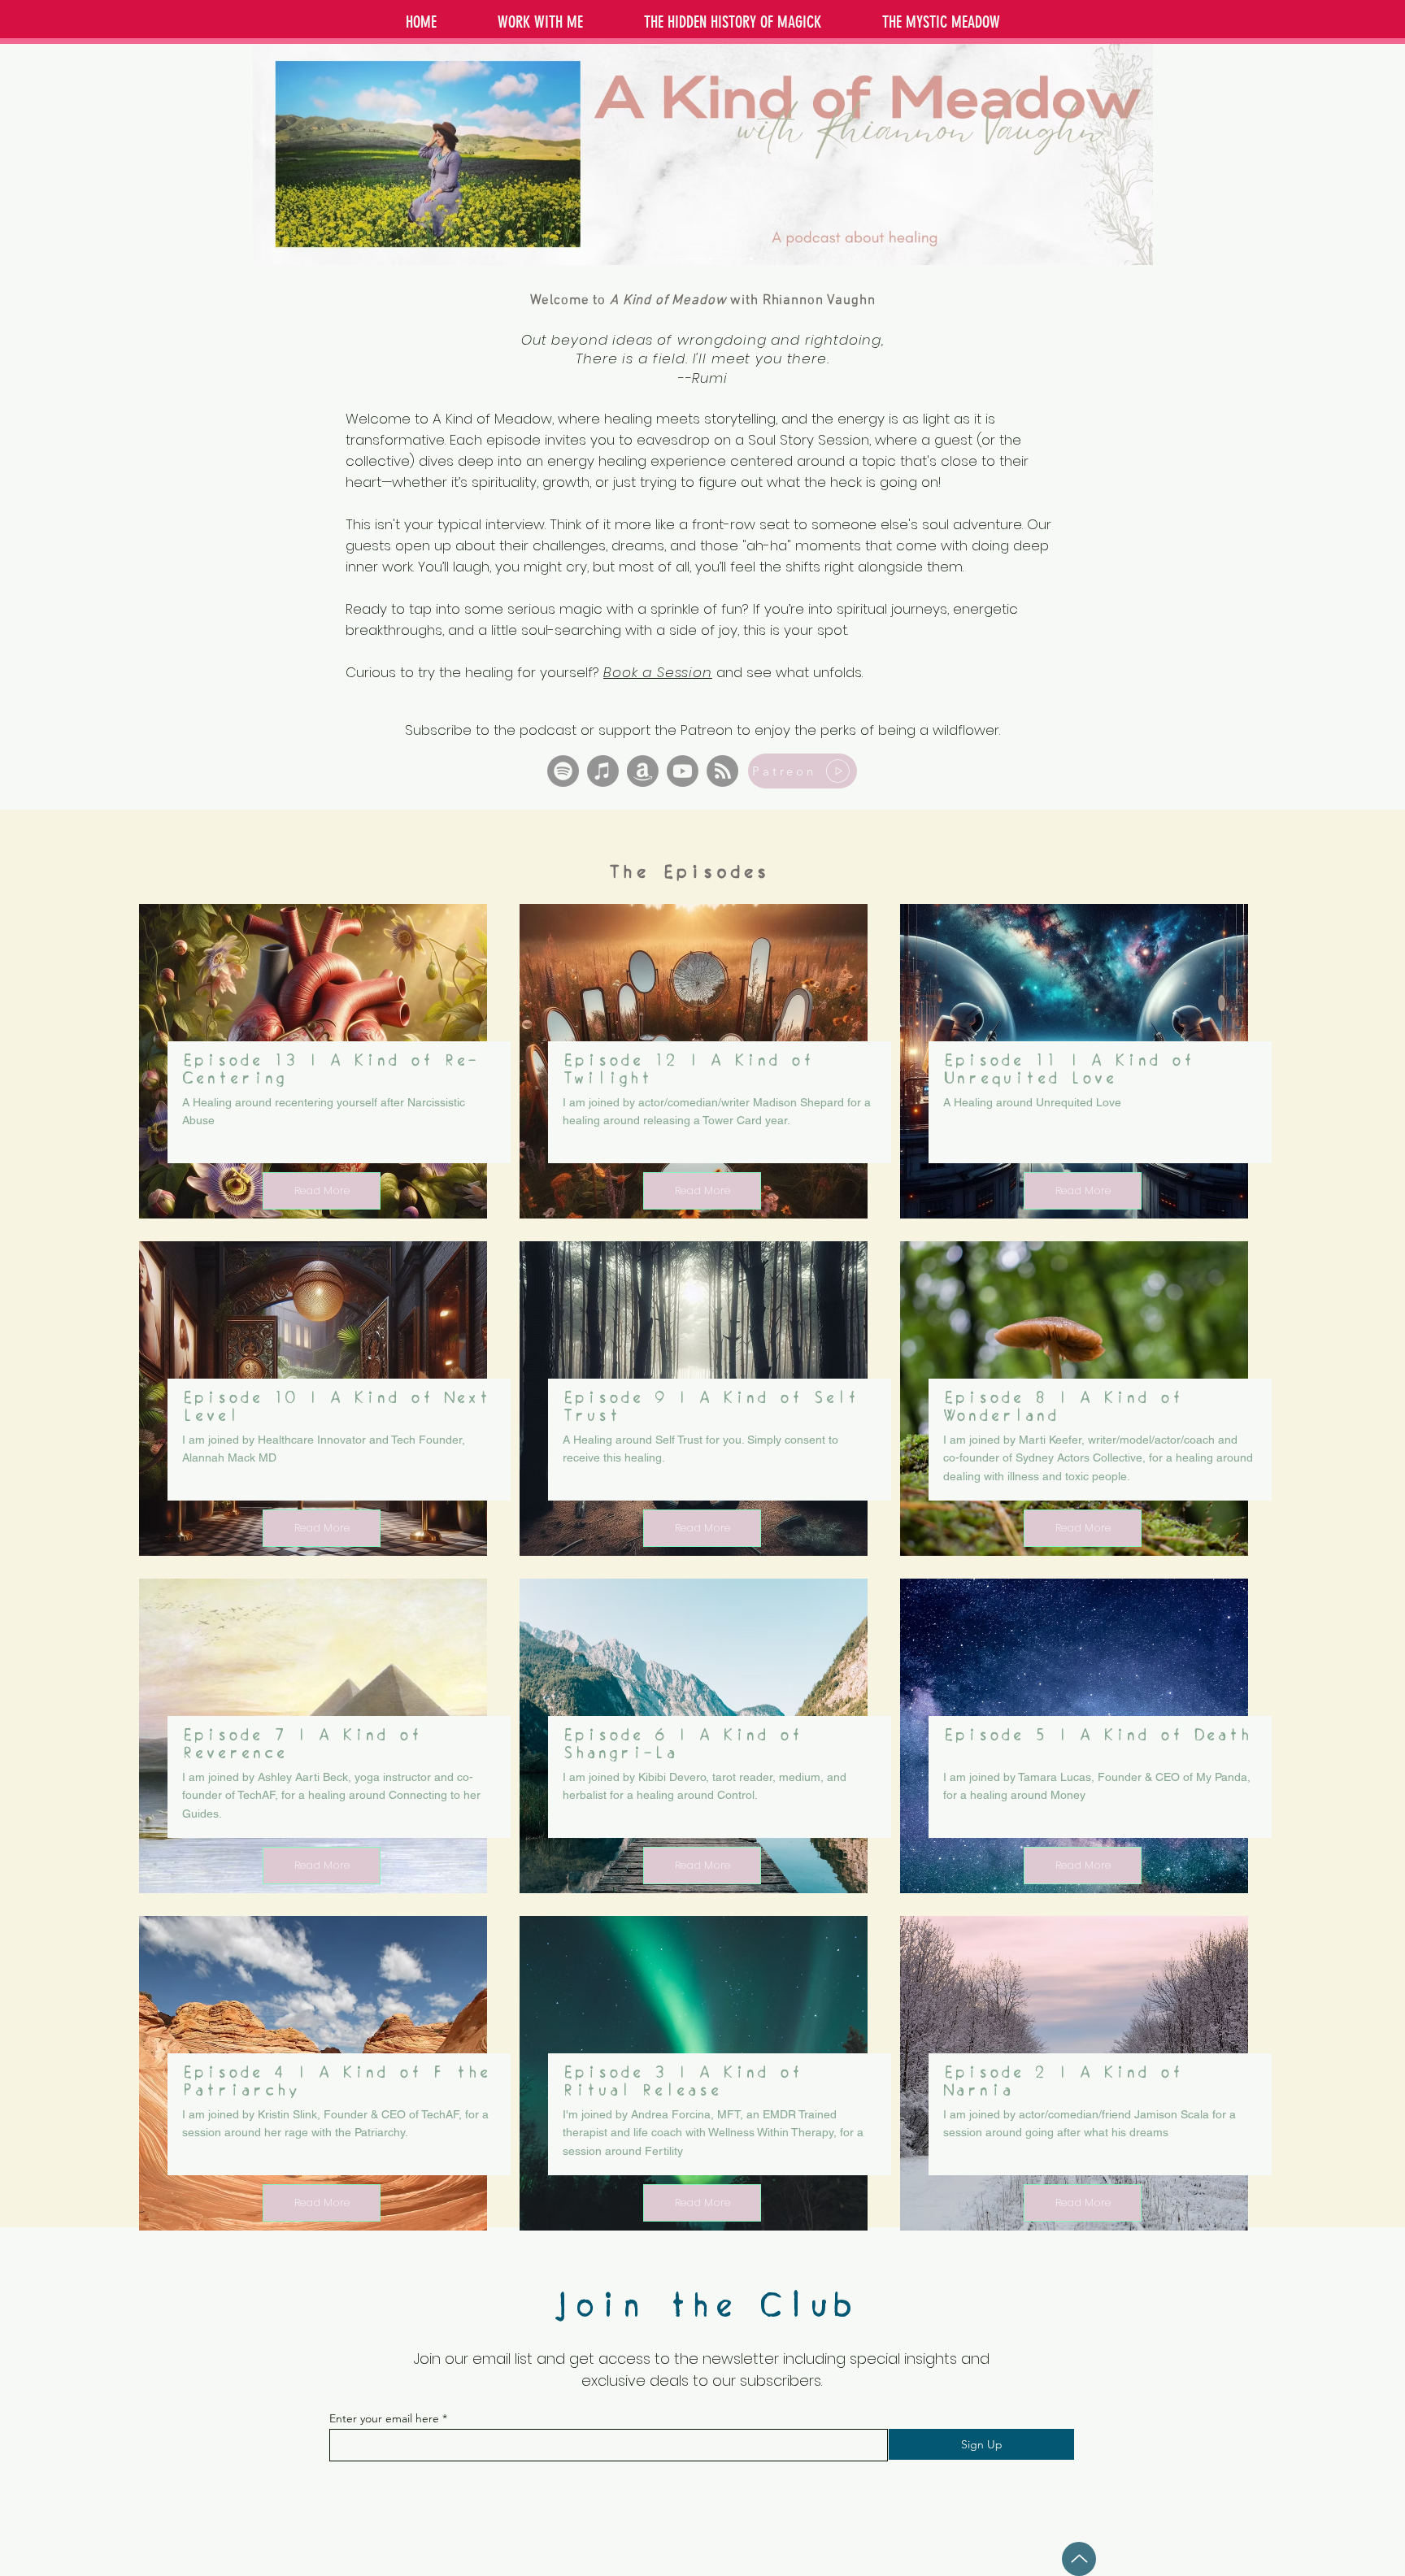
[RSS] (722, 771)
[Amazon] (643, 771)
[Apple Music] (603, 771)
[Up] (1079, 2559)
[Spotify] (563, 771)
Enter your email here (384, 2418)
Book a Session (658, 672)
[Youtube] (683, 771)
